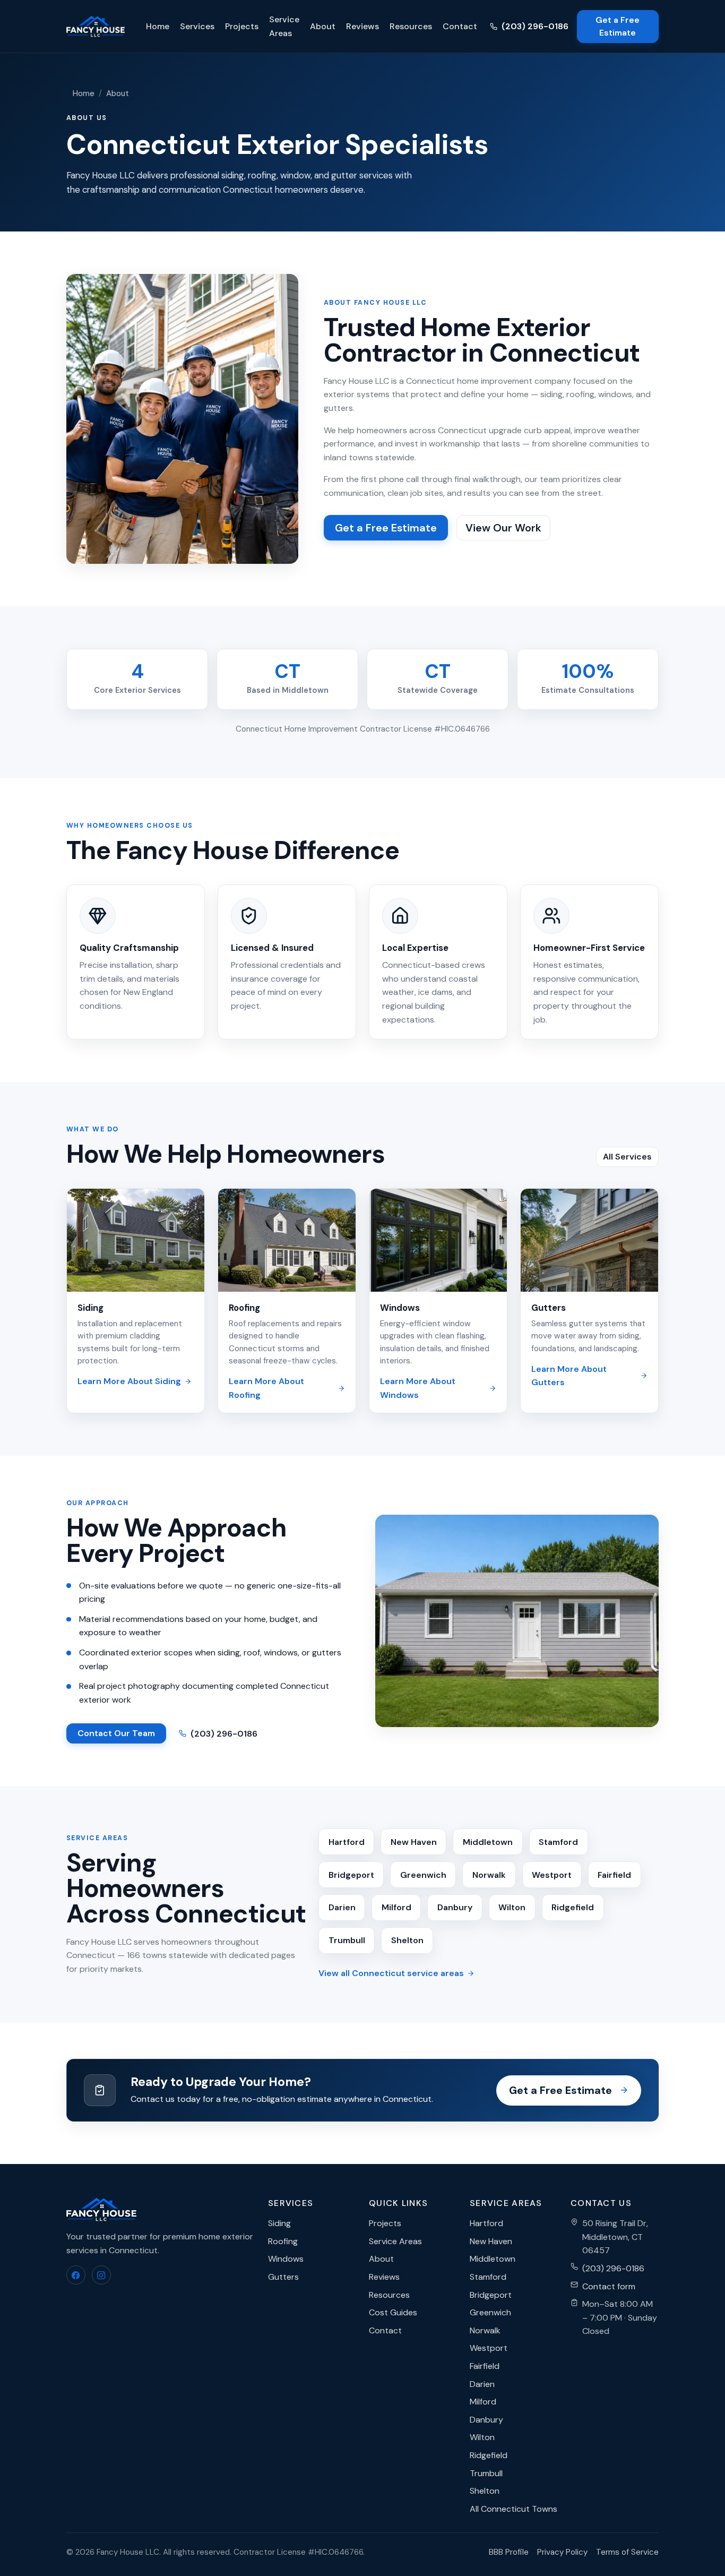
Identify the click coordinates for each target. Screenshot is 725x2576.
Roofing (244, 1308)
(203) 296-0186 (535, 26)
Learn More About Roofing (266, 1388)
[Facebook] (76, 2275)
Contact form (609, 2286)
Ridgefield (573, 1907)
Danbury (455, 1907)
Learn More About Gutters (569, 1376)
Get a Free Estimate (618, 26)
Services (197, 26)
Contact (460, 26)
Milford (396, 1907)
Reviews (362, 26)
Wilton (512, 1907)
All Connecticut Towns (513, 2509)
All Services (627, 1157)
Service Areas (284, 26)
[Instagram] (101, 2275)
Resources (411, 26)
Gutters (549, 1308)
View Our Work (503, 528)
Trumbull (347, 1940)
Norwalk (489, 1875)
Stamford (558, 1842)
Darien (342, 1907)
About (323, 26)
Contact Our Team (116, 1733)
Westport (552, 1875)
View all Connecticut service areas (391, 1973)
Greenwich (423, 1875)
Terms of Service (627, 2552)
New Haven (414, 1842)
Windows (400, 1308)
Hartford (347, 1842)
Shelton (407, 1940)
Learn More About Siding (129, 1381)
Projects (242, 26)
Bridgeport (351, 1875)
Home (158, 26)
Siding (90, 1308)
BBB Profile (509, 2552)
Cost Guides (393, 2312)
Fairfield (614, 1875)
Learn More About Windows (418, 1388)
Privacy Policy (562, 2552)
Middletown (488, 1842)
